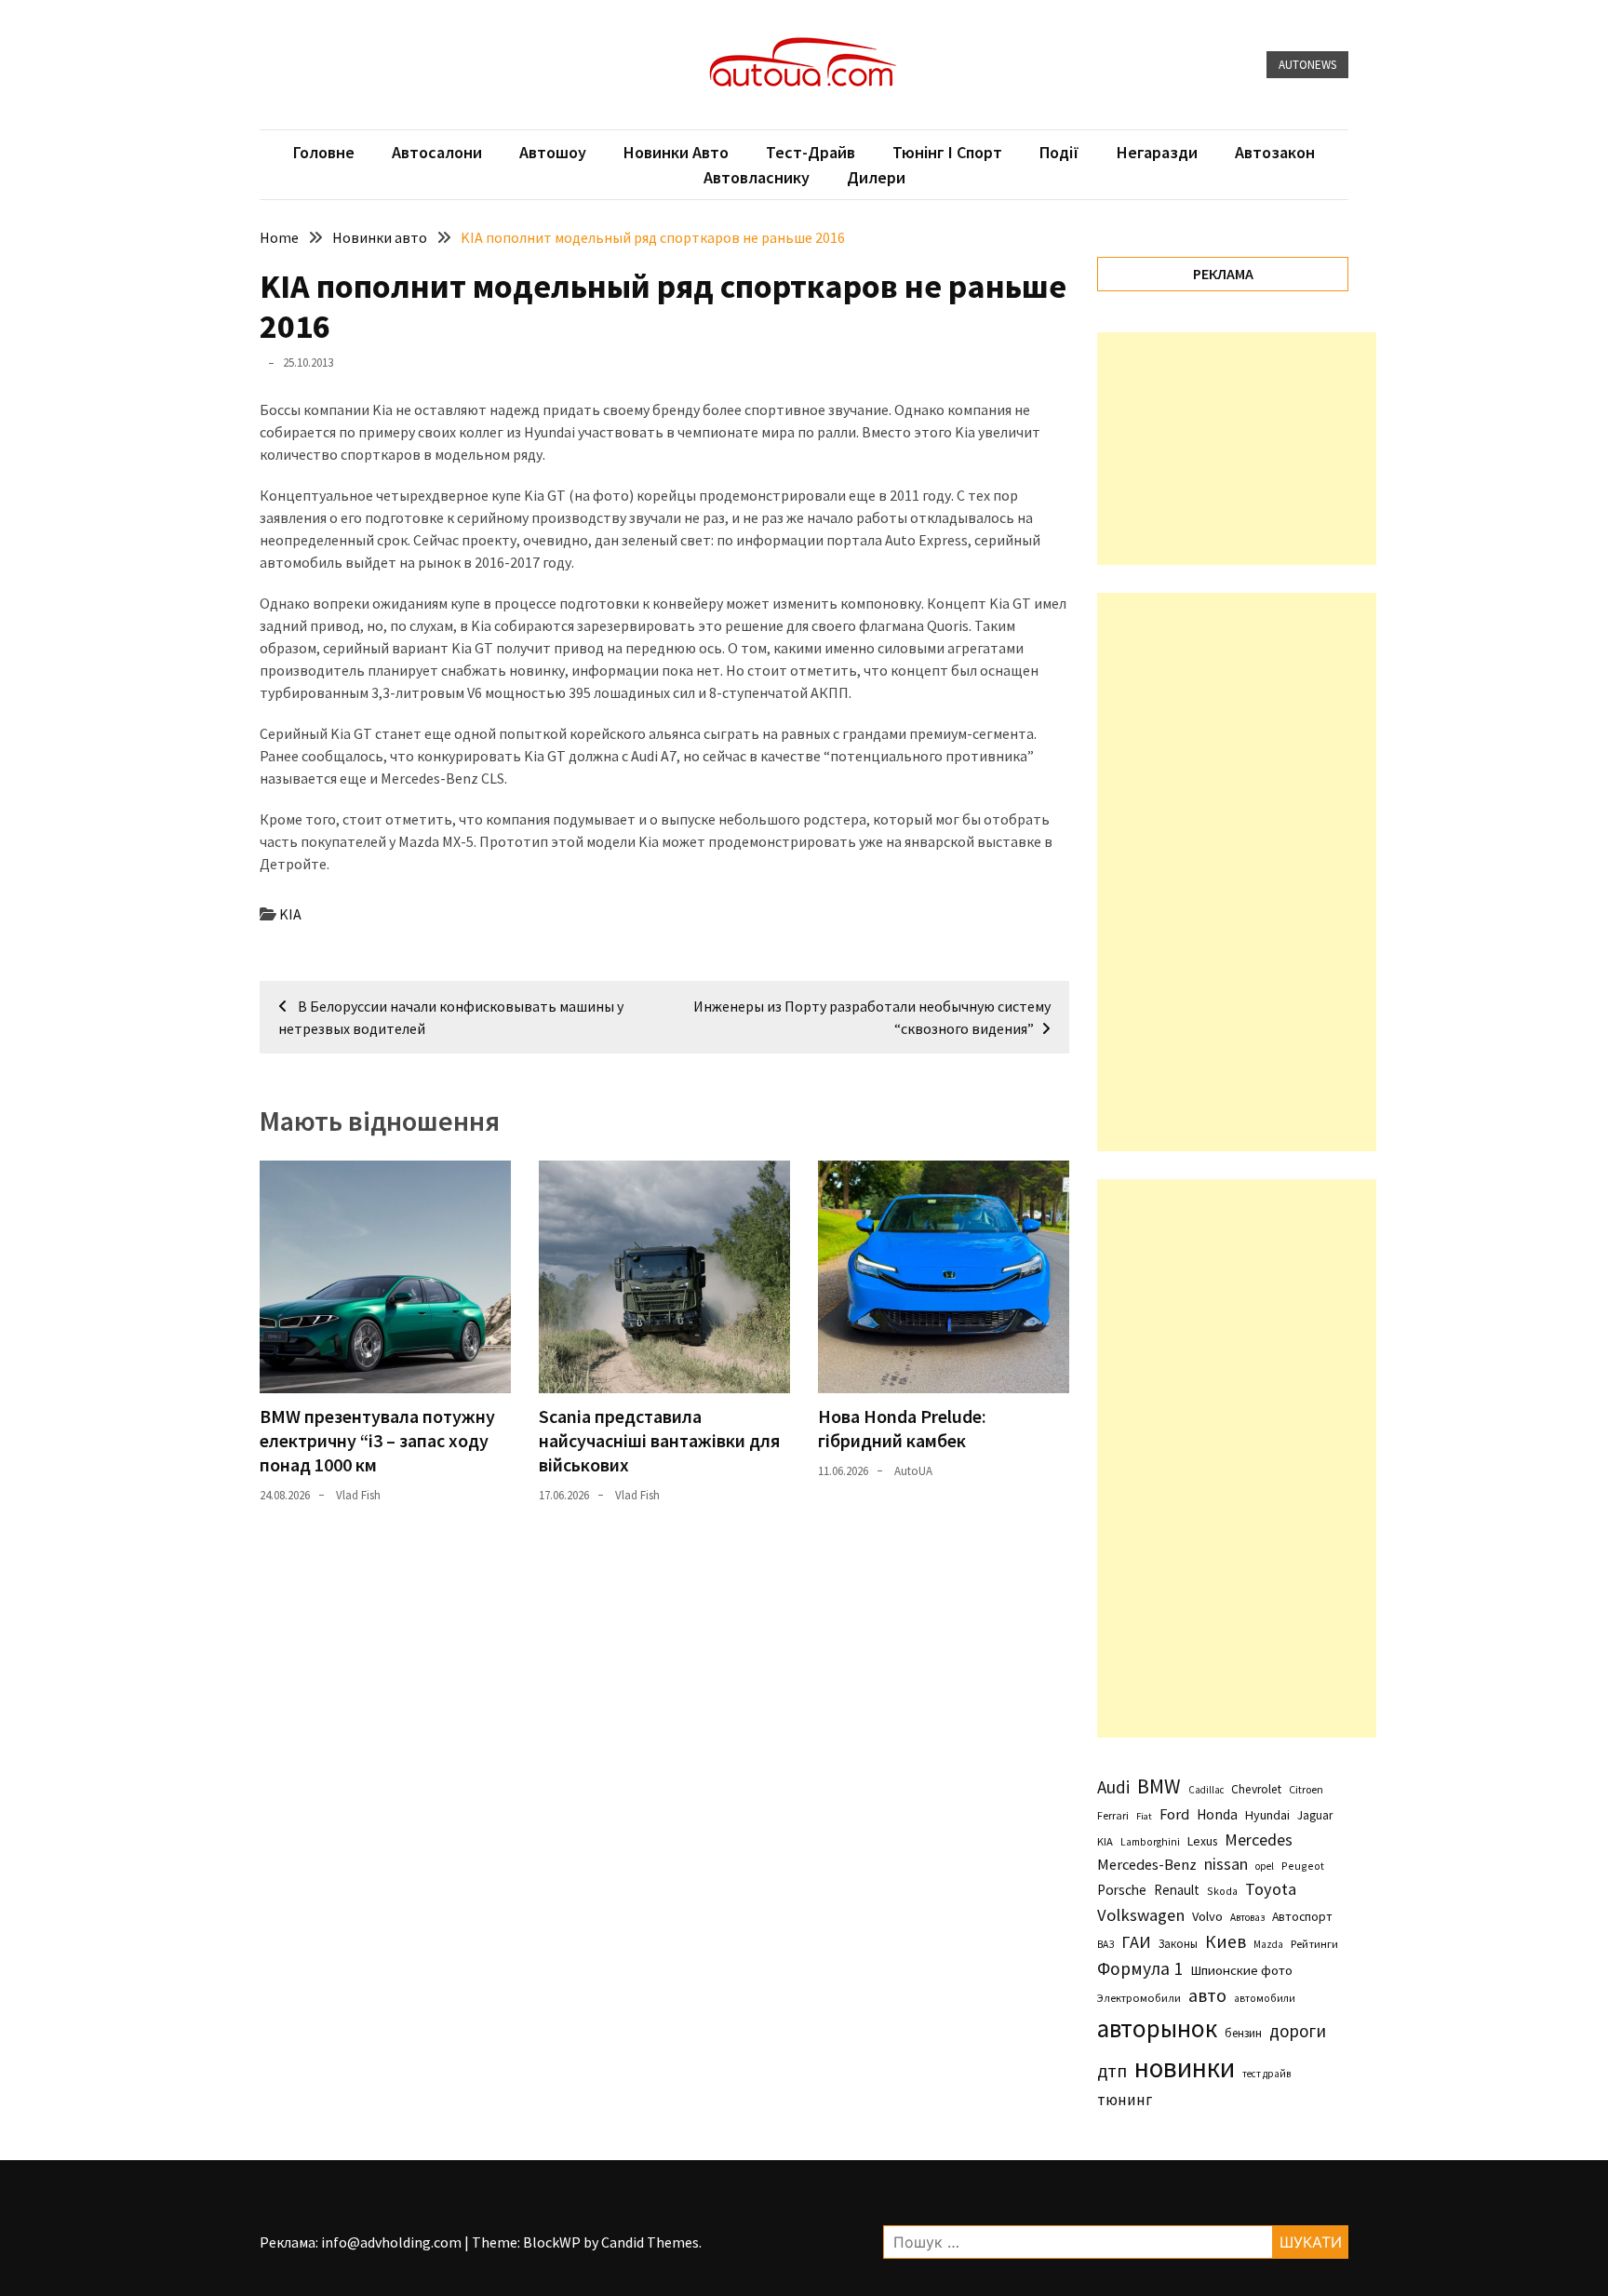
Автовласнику (757, 177)
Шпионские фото (1241, 1970)
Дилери (876, 177)
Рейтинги (1314, 1944)
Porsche (1122, 1890)
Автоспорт (1302, 1916)
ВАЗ (1105, 1944)
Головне (324, 152)
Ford (1174, 1814)
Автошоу (553, 152)
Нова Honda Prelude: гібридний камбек (902, 1428)
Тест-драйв (811, 152)
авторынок (1157, 2028)
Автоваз (1247, 1917)
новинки (1185, 2068)
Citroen (1306, 1789)
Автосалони (437, 152)
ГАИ (1136, 1942)
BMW (1159, 1786)
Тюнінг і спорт (947, 152)
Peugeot (1303, 1866)
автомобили (1265, 1998)
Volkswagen (1141, 1915)
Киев (1226, 1941)
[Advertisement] (1237, 449)
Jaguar (1315, 1815)
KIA (290, 914)
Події (1059, 152)
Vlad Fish (358, 1495)
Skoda (1222, 1891)
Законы (1178, 1943)
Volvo (1207, 1916)
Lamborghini (1150, 1842)
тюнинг (1125, 2100)
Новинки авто (676, 152)
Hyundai (1267, 1815)
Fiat (1144, 1816)
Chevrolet (1256, 1789)
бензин (1243, 2033)
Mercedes (1259, 1839)
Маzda (1268, 1944)
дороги (1298, 2031)
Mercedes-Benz (1147, 1864)
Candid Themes (650, 2242)
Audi (1113, 1787)
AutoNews (1307, 65)
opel (1265, 1866)
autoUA (913, 1471)
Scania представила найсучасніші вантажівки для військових (659, 1440)
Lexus (1202, 1841)
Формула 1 (1140, 1968)
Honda (1217, 1814)
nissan (1226, 1864)
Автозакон (1275, 152)
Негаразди (1157, 152)
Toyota (1271, 1889)
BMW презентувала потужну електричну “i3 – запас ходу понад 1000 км (377, 1440)
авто (1207, 1995)
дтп (1112, 2070)
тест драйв (1266, 2074)
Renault (1177, 1890)
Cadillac (1206, 1790)
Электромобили (1139, 1998)
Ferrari (1113, 1815)
